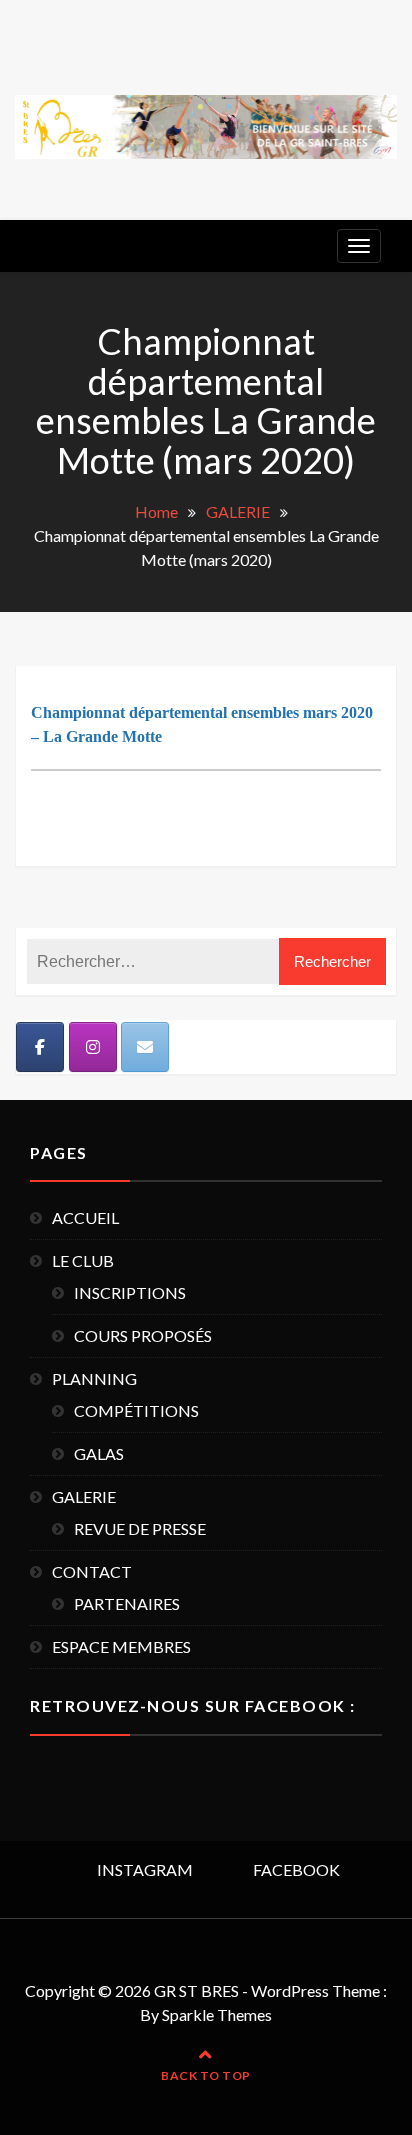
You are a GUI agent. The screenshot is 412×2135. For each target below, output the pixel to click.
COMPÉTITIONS (136, 1410)
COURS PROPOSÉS (143, 1335)
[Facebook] (40, 1047)
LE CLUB (83, 1260)
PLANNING (94, 1378)
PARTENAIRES (127, 1603)
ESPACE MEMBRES (121, 1646)
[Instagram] (93, 1047)
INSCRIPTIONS (130, 1292)
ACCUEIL (85, 1217)
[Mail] (145, 1047)
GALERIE (84, 1496)
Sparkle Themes (217, 2014)
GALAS (99, 1453)
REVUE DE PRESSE (140, 1528)
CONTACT (92, 1571)
